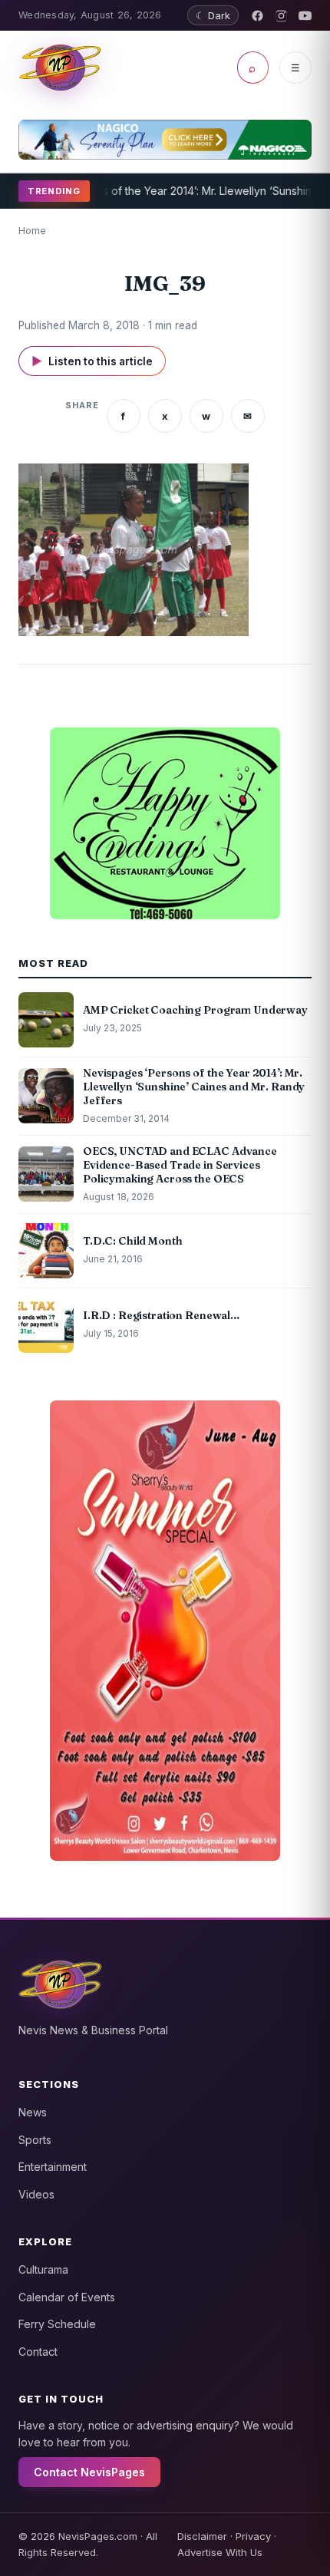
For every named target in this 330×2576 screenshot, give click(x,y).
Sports (35, 2140)
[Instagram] (281, 16)
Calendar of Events (67, 2297)
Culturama (43, 2269)
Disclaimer (202, 2536)
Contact (38, 2352)
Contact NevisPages (89, 2472)
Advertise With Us (220, 2552)
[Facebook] (257, 16)
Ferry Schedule (57, 2324)
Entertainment (53, 2167)
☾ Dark (213, 15)
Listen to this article (92, 361)
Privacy (253, 2536)
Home (32, 230)
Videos (36, 2194)
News (33, 2112)
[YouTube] (305, 16)
